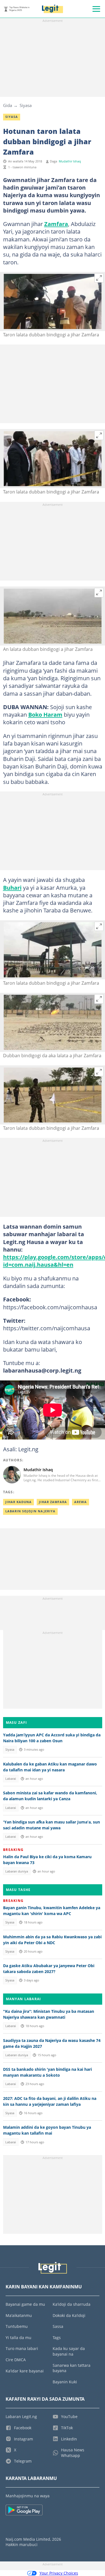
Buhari (12, 888)
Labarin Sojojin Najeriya (30, 1511)
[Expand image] (99, 278)
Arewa (81, 1502)
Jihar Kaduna (18, 1502)
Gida (8, 105)
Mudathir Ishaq (70, 161)
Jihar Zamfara (53, 1502)
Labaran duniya (17, 1871)
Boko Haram (45, 714)
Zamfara (56, 224)
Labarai (11, 1779)
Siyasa (26, 105)
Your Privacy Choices (59, 2573)
